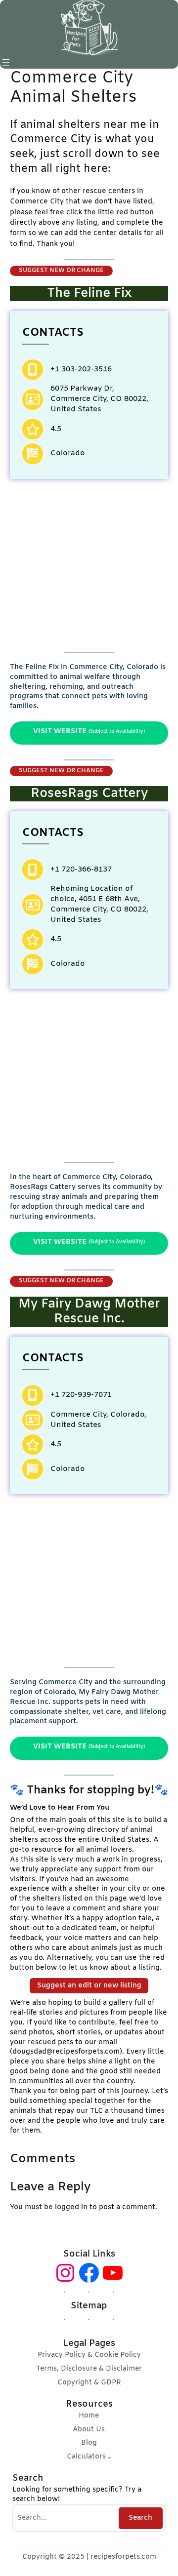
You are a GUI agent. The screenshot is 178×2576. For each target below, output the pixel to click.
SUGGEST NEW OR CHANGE (61, 271)
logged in (71, 2207)
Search (140, 2518)
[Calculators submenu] (109, 2457)
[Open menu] (6, 63)
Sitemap (89, 2306)
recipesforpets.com (123, 2557)
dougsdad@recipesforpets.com (66, 2052)
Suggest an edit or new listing (89, 1986)
